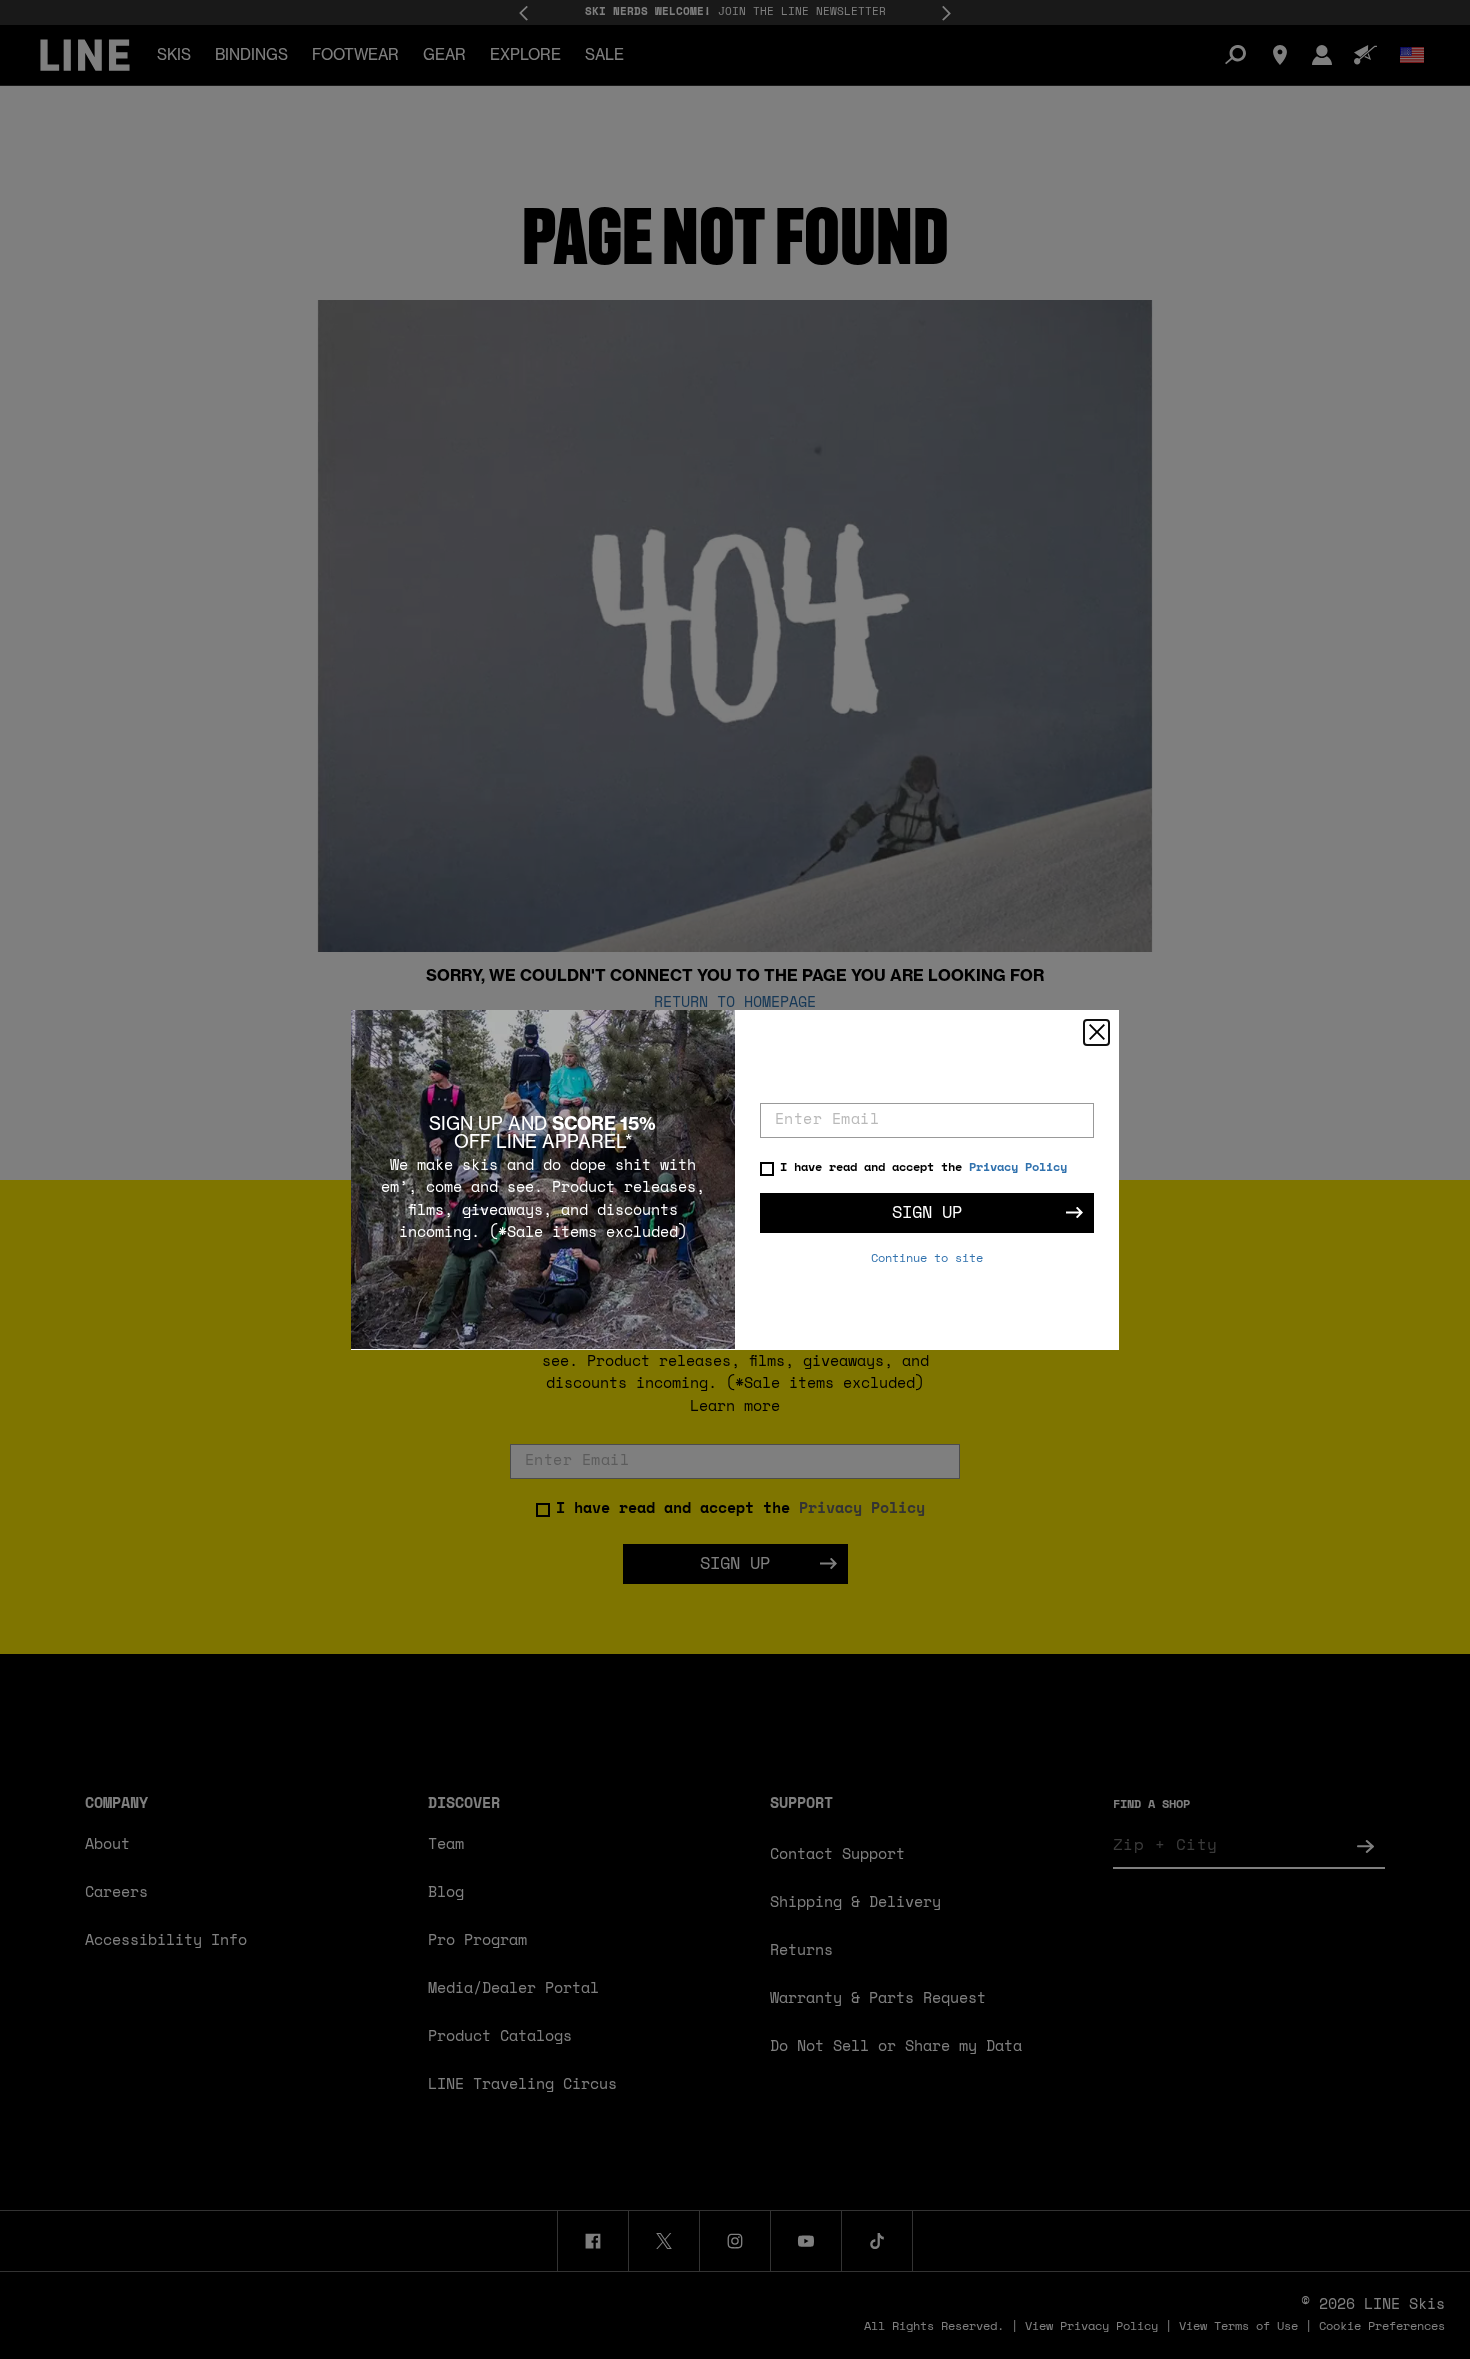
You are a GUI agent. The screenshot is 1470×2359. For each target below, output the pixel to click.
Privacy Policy (1018, 1168)
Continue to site (927, 1259)
